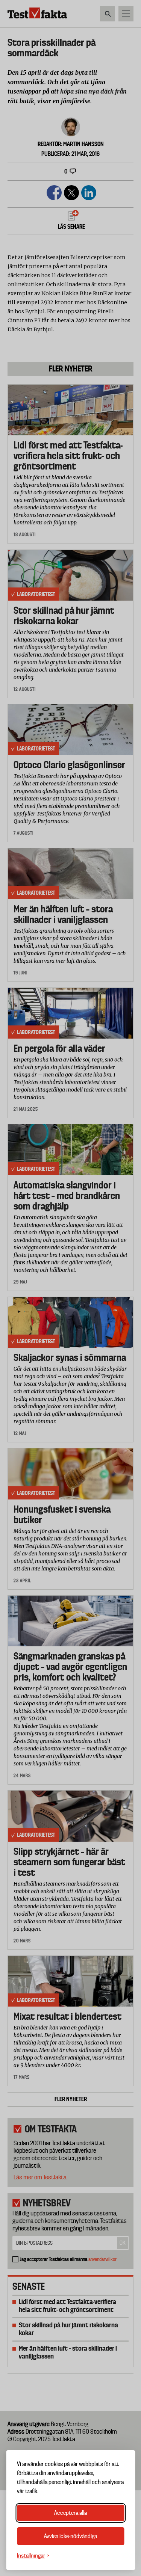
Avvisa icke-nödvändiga (70, 2536)
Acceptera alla (70, 2513)
